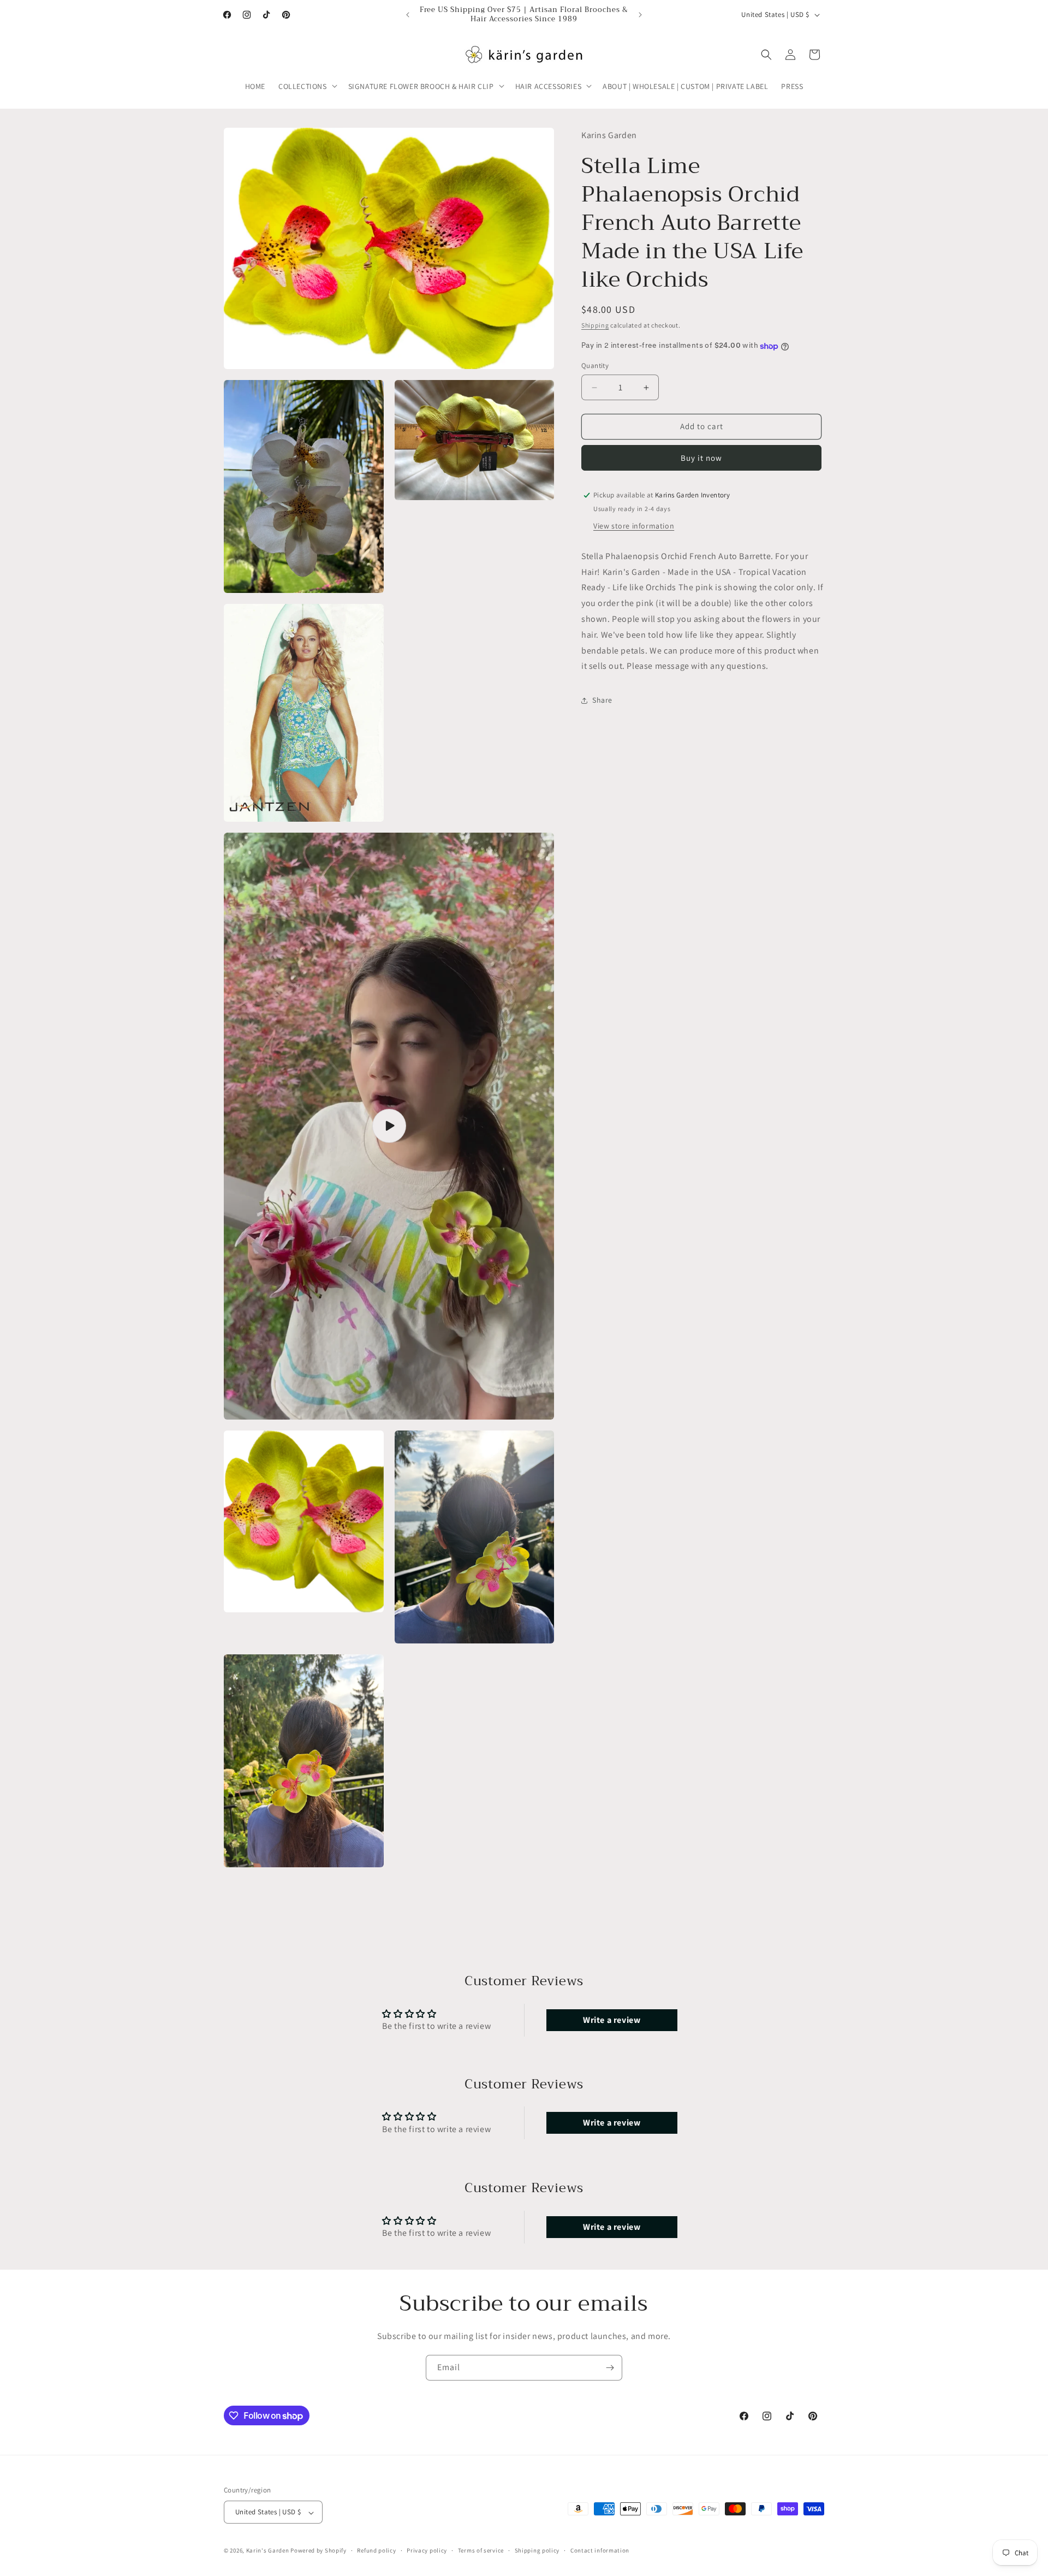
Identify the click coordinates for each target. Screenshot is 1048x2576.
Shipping (595, 325)
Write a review (612, 2019)
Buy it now (701, 458)
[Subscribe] (610, 2368)
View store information (634, 526)
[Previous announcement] (408, 15)
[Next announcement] (640, 15)
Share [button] (602, 700)
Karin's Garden (268, 2551)
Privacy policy (427, 2551)
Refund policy (376, 2551)
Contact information (600, 2551)
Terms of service (481, 2551)
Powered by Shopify (318, 2551)
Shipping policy (537, 2551)
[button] (307, 86)
